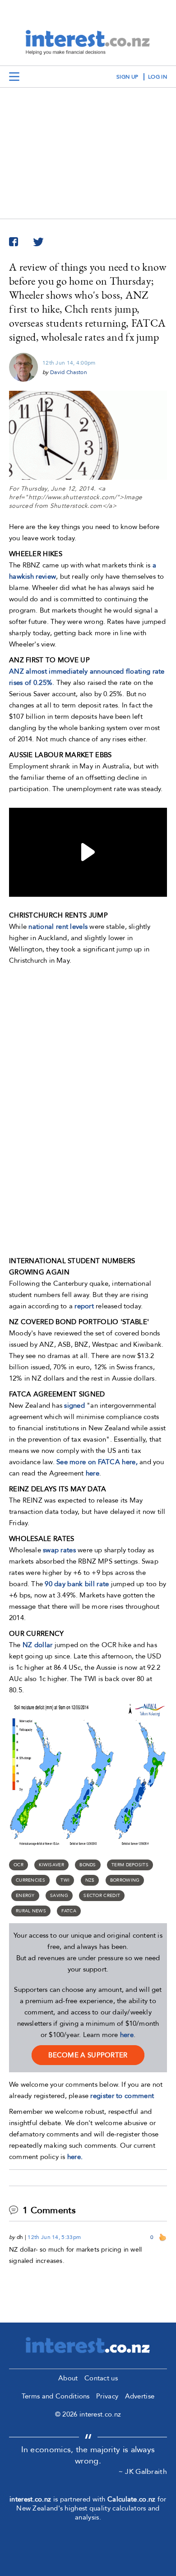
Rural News (31, 1911)
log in (157, 77)
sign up (127, 77)
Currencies (30, 1880)
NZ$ (90, 1880)
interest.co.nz (30, 2499)
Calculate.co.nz (132, 2499)
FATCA (69, 1911)
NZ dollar (38, 1645)
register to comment (122, 2096)
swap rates (59, 1550)
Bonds (88, 1865)
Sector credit (102, 1896)
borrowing (125, 1880)
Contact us (101, 2378)
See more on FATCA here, (98, 1462)
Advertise (140, 2396)
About (68, 2378)
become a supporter (88, 2055)
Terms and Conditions (56, 2396)
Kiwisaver (51, 1865)
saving (59, 1896)
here (127, 2035)
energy (25, 1896)
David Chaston (69, 372)
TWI (65, 1880)
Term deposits (130, 1865)
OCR (19, 1865)
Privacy (107, 2396)
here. (75, 2157)
